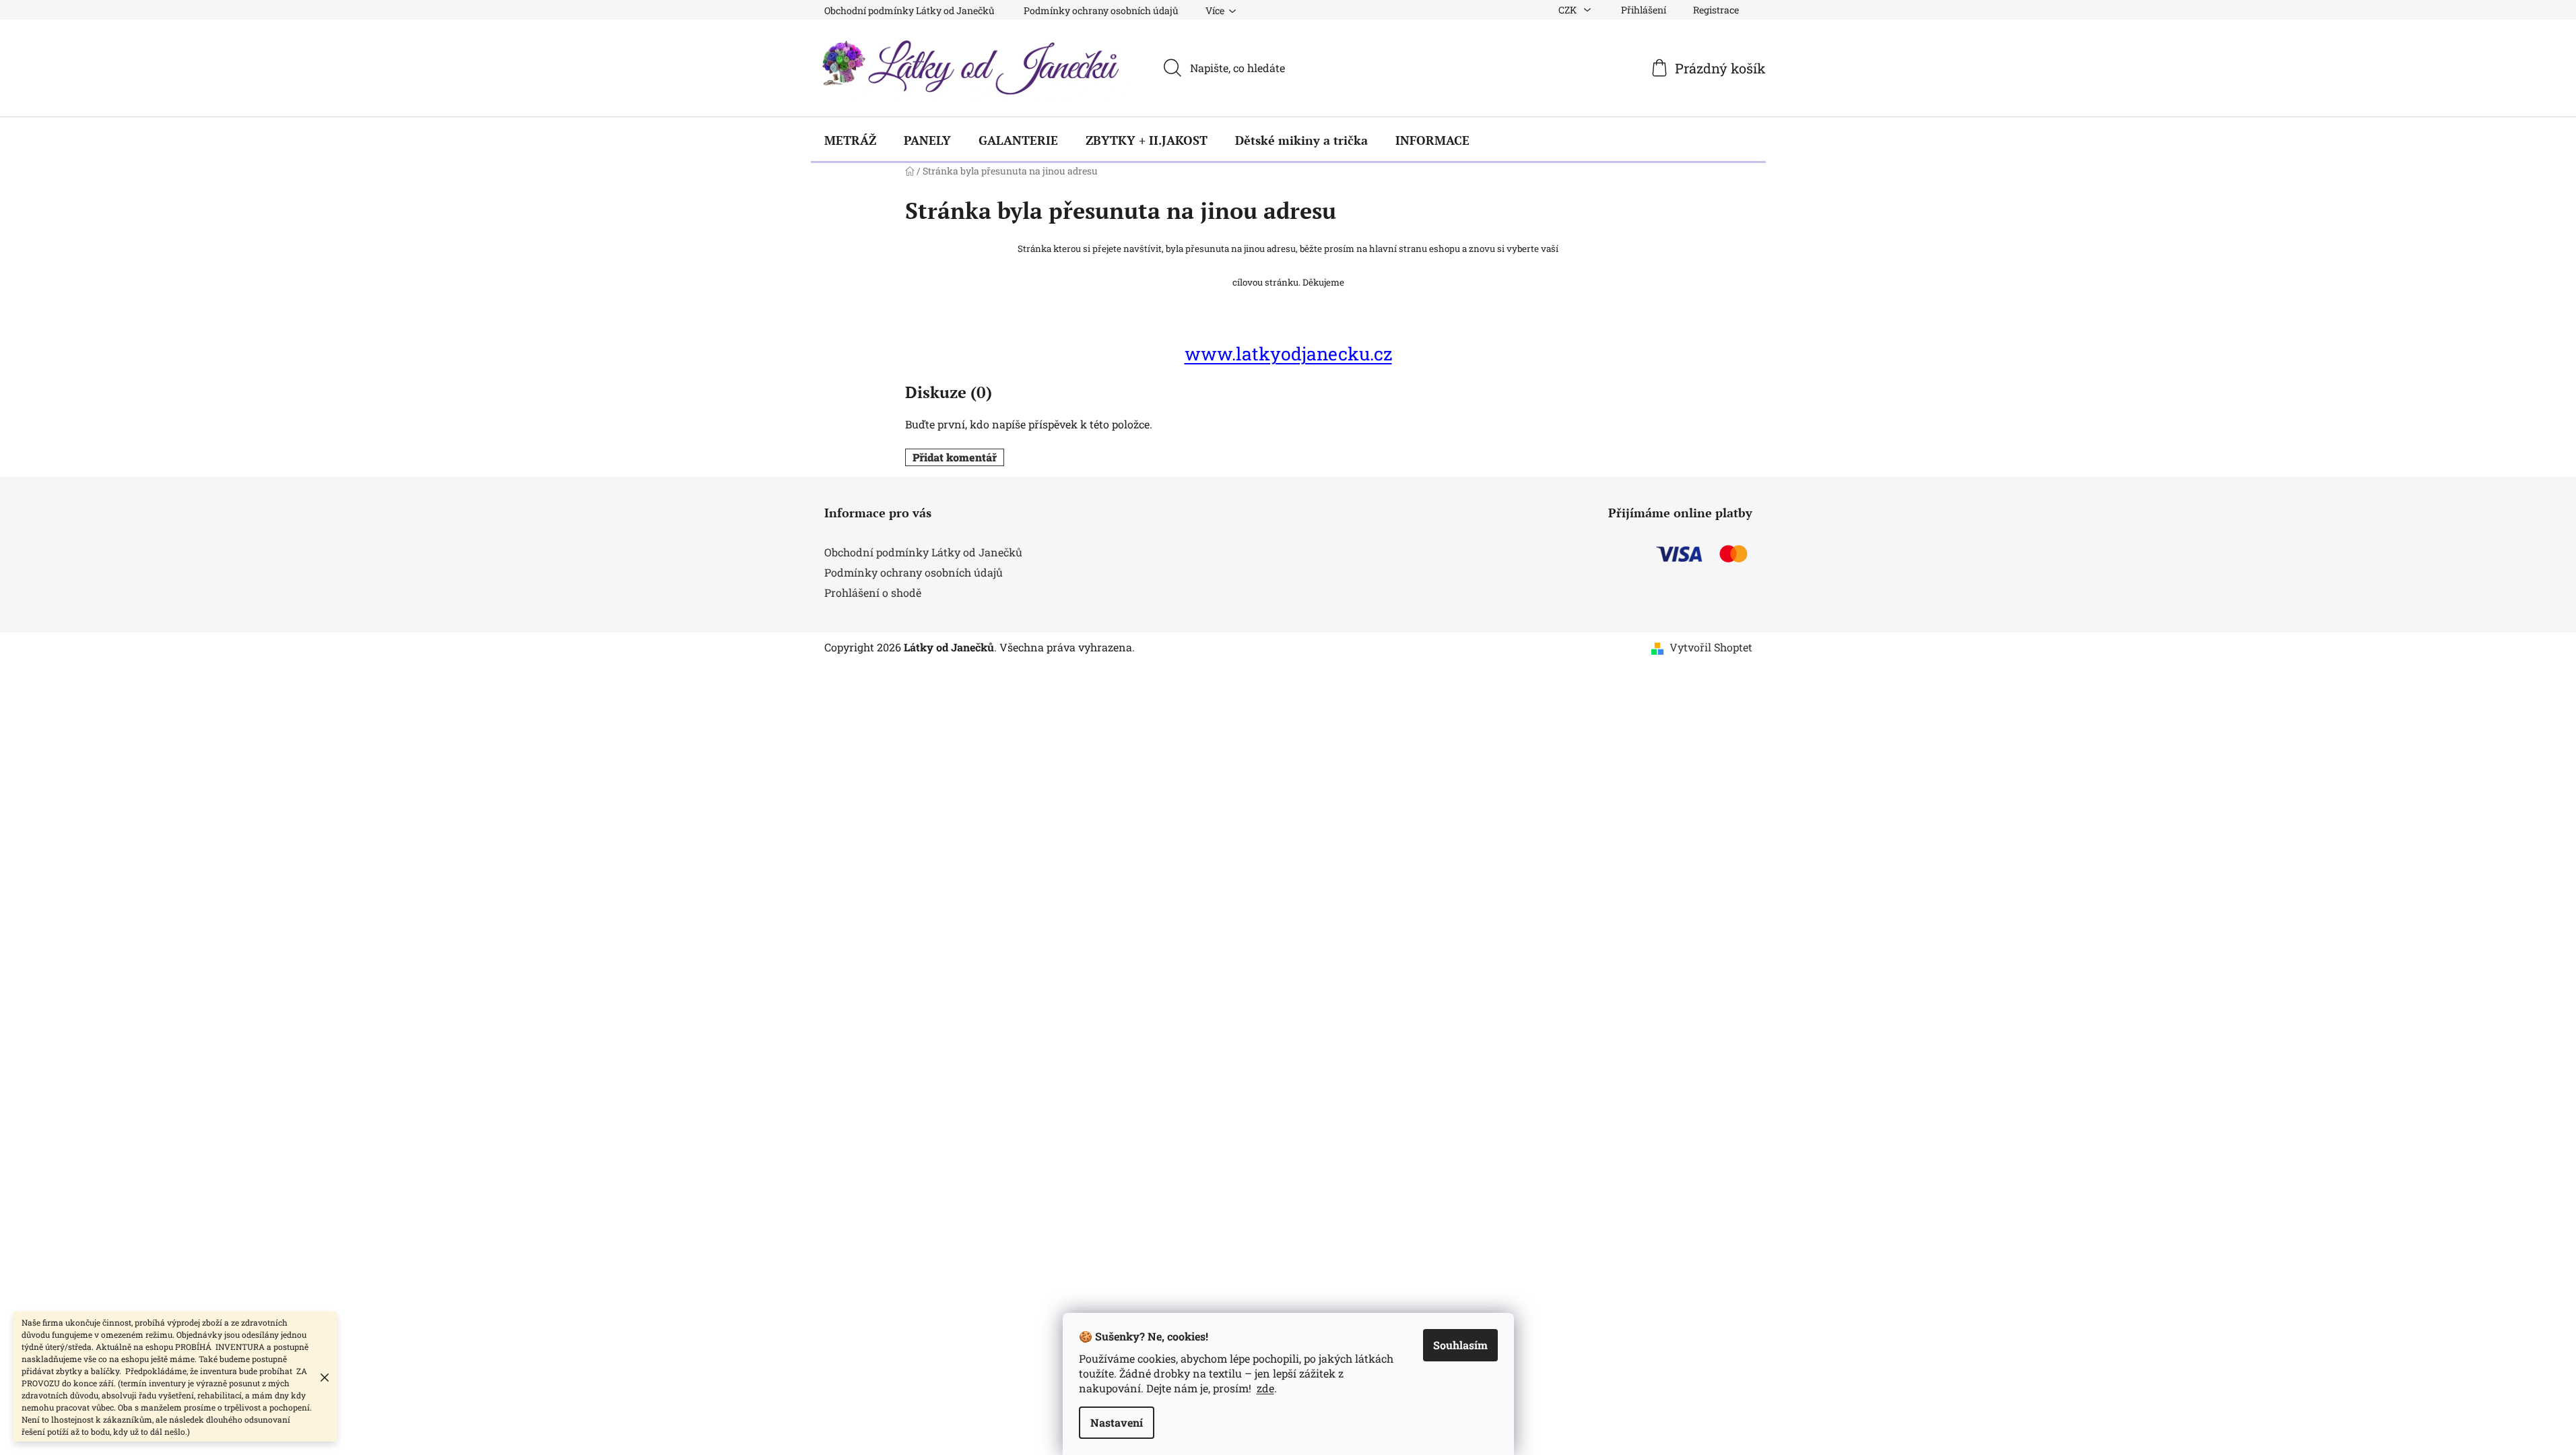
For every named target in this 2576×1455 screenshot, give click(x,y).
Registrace (1716, 10)
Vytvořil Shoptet (1711, 647)
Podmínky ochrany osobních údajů (1101, 10)
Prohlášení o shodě (873, 592)
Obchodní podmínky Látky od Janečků (910, 10)
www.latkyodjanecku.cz (1288, 353)
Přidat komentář (955, 457)
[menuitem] (850, 140)
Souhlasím (1460, 1345)
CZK (1568, 10)
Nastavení (1117, 1422)
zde (1265, 1388)
